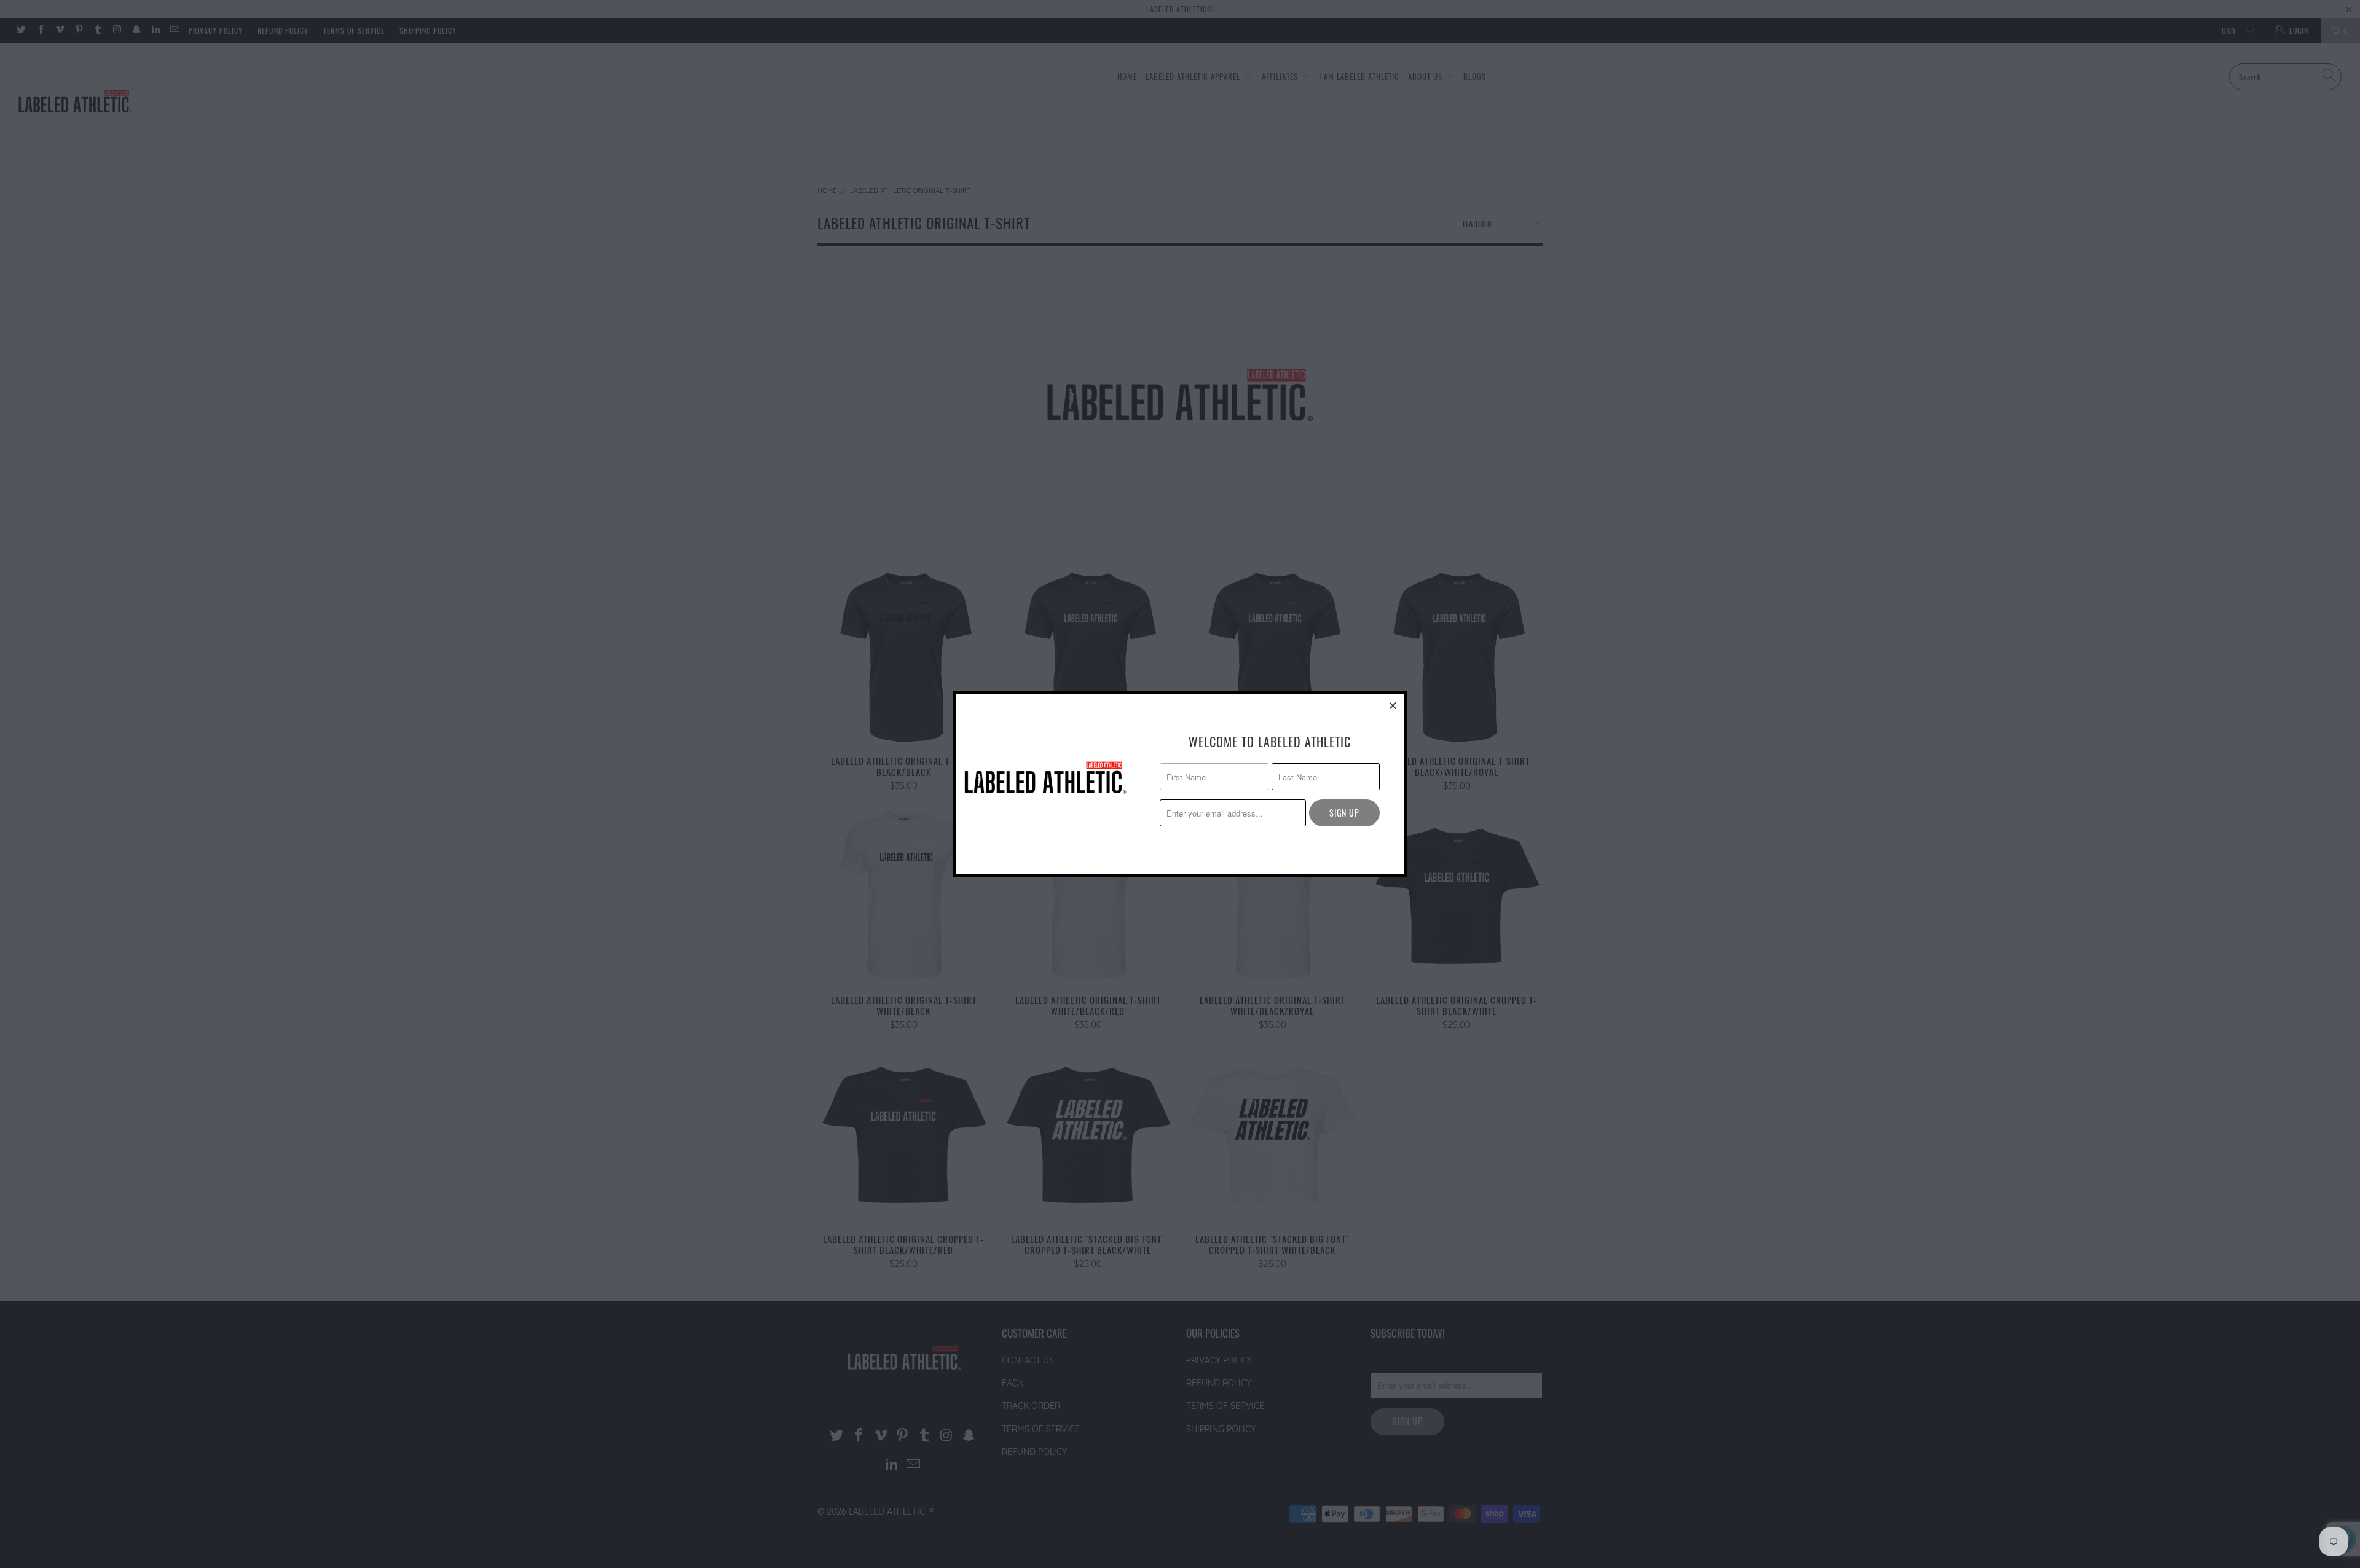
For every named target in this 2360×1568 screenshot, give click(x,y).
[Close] (1393, 705)
